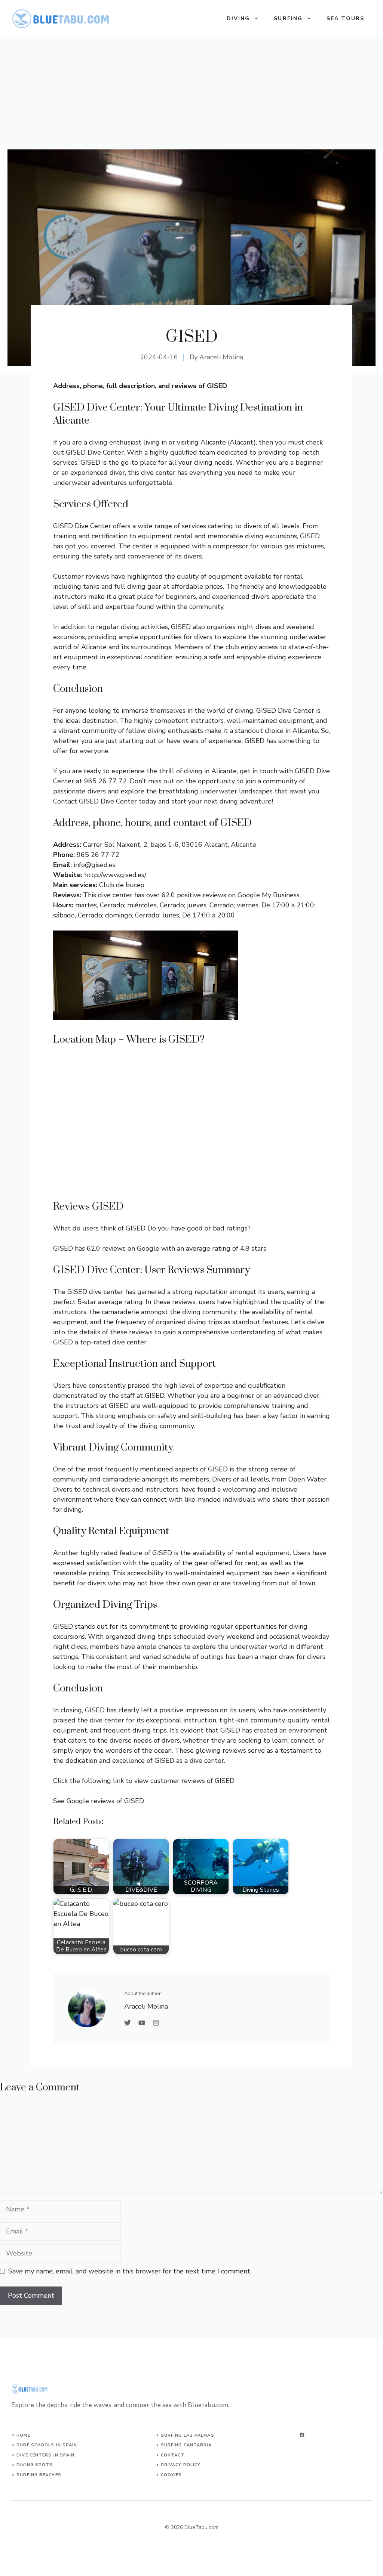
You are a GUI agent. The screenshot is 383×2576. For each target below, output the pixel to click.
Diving (238, 18)
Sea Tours (345, 18)
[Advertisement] (191, 93)
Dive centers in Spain (45, 2455)
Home (23, 2435)
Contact (173, 2455)
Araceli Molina (221, 357)
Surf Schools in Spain (47, 2445)
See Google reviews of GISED (99, 1801)
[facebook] (302, 2435)
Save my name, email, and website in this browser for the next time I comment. (130, 2271)
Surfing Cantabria (186, 2445)
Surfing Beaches (39, 2475)
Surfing (288, 18)
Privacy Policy (181, 2465)
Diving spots (35, 2465)
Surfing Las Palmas (188, 2435)
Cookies (171, 2475)
